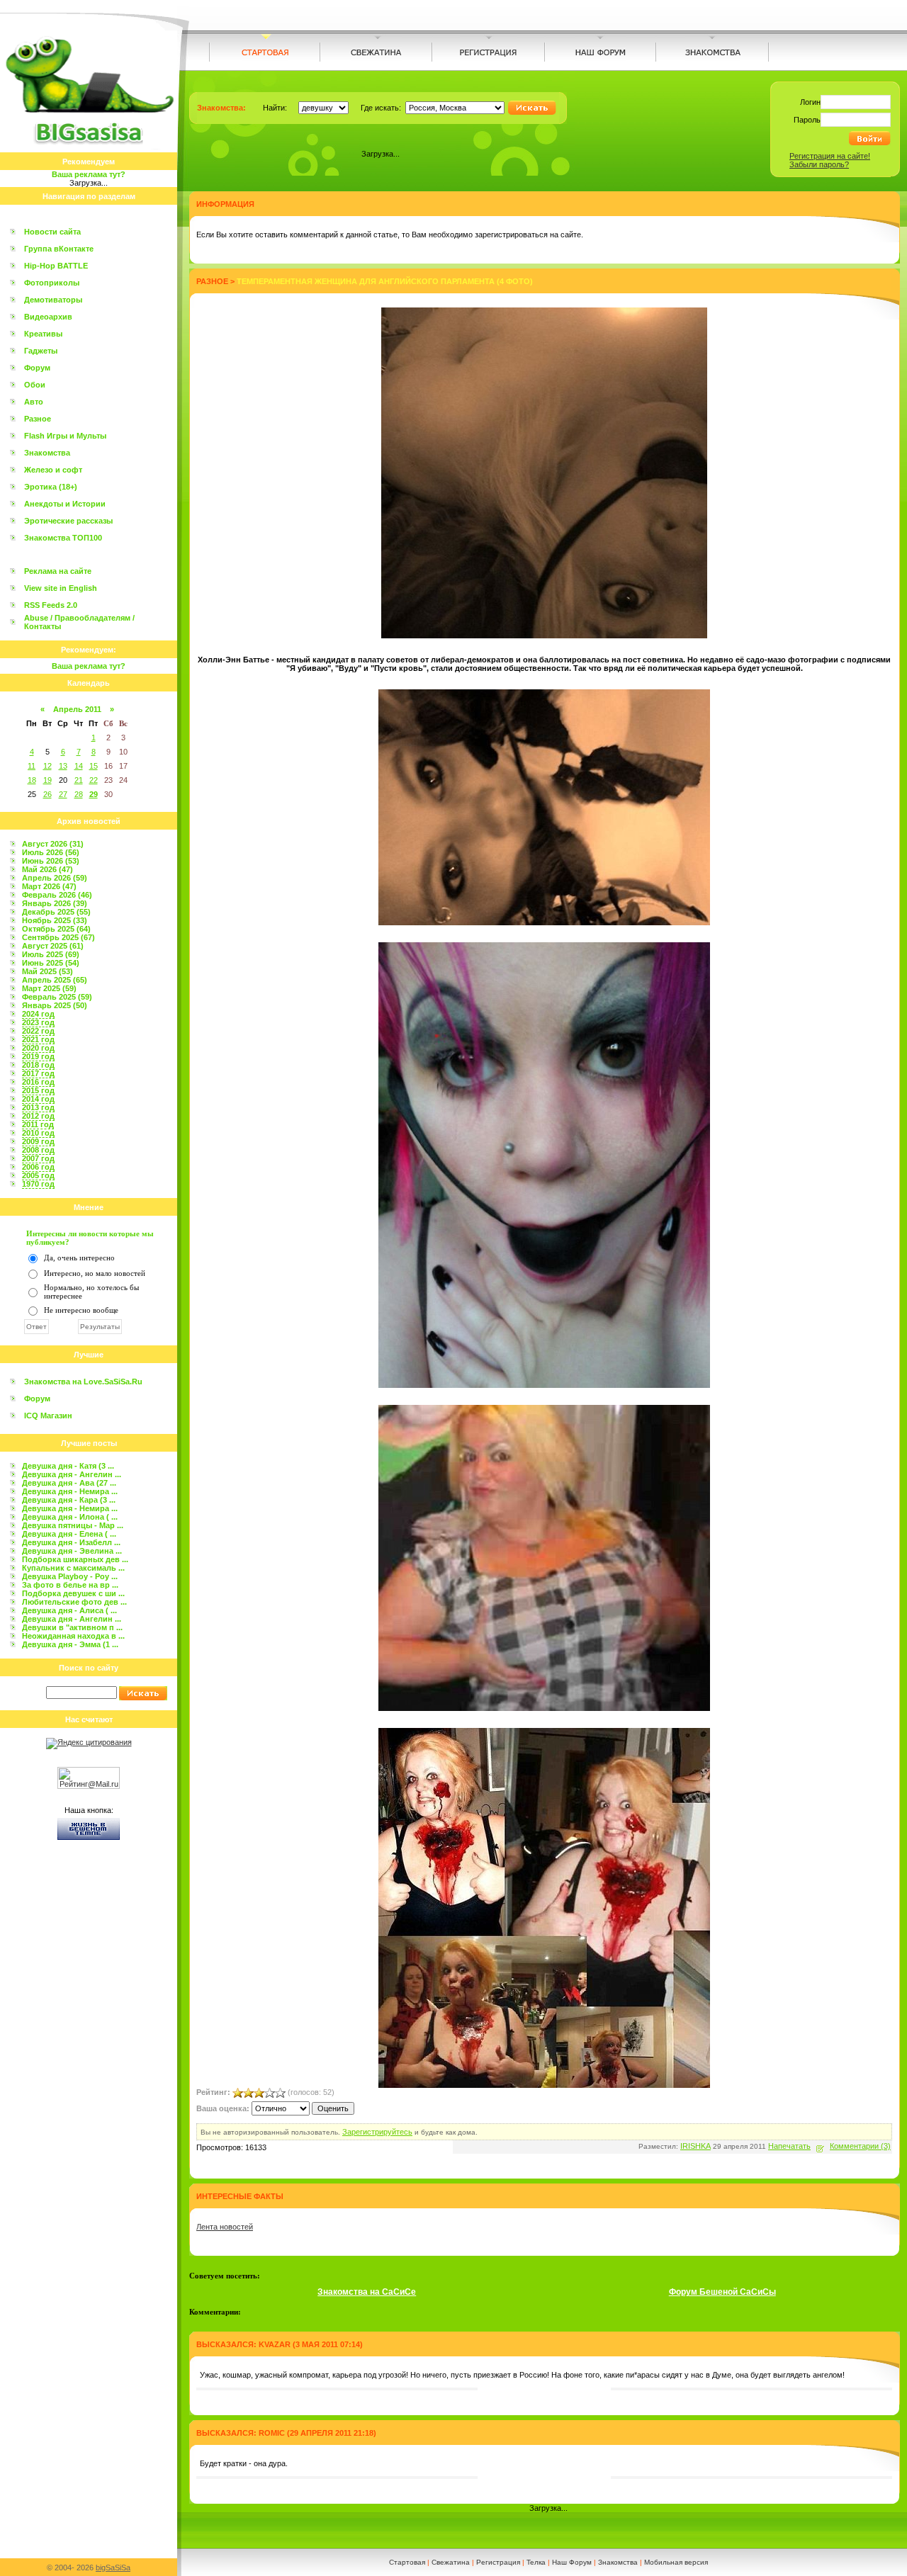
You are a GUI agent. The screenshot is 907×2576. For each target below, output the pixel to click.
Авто (34, 402)
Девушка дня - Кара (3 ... (69, 1500)
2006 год (38, 1167)
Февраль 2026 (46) (57, 895)
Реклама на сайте (58, 571)
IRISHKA (695, 2146)
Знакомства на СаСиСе (367, 2292)
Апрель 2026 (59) (55, 878)
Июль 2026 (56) (51, 852)
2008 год (38, 1150)
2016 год (38, 1082)
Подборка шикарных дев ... (75, 1559)
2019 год (38, 1056)
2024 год (38, 1014)
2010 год (38, 1133)
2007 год (38, 1158)
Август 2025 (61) (53, 946)
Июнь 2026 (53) (51, 861)
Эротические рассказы (68, 521)
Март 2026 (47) (49, 886)
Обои (35, 385)
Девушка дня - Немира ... (70, 1491)
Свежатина (451, 2562)
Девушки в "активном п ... (72, 1627)
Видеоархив (48, 317)
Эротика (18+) (51, 487)
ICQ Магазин (48, 1416)
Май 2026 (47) (47, 869)
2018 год (38, 1065)
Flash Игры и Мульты (65, 436)
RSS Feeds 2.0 (51, 605)
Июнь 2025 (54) (51, 963)
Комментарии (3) (860, 2146)
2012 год (38, 1116)
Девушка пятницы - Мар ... (73, 1525)
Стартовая (407, 2562)
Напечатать (789, 2146)
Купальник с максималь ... (73, 1568)
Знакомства (47, 453)
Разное (38, 419)
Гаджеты (41, 351)
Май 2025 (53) (47, 971)
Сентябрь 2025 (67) (58, 937)
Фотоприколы (52, 283)
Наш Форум (572, 2562)
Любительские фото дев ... (74, 1602)
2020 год (38, 1048)
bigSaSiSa (113, 2567)
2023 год (38, 1022)
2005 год (38, 1175)
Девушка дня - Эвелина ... (72, 1551)
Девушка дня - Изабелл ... (71, 1542)
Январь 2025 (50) (55, 1005)
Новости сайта (52, 232)
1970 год (38, 1184)
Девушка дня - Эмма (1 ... (70, 1644)
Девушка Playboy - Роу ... (70, 1576)
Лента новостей (225, 2227)
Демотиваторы (53, 300)
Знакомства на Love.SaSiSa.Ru (83, 1382)
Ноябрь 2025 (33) (55, 920)
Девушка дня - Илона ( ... (70, 1517)
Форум (37, 368)
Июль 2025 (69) (51, 954)
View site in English (61, 588)
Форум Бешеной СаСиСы (722, 2292)
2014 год (38, 1099)
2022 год (38, 1031)
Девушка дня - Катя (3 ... (68, 1466)
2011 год (38, 1124)
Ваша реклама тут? (89, 174)
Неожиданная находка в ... (73, 1636)
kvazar (275, 2344)
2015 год (38, 1090)
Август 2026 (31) (53, 844)
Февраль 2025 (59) (57, 997)
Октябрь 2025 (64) (56, 929)
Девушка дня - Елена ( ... (69, 1534)
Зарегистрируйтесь (377, 2132)
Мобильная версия (676, 2562)
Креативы (43, 334)
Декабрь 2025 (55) (56, 912)
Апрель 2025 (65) (55, 980)
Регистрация (498, 2562)
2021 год (38, 1039)
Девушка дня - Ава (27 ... (69, 1483)
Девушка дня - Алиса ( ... (69, 1610)
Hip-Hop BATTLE (56, 266)
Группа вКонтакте (59, 249)
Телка (536, 2562)
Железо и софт (53, 470)
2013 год (38, 1107)
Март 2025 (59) (49, 988)
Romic (272, 2433)
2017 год (38, 1073)
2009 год (38, 1141)
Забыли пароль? (819, 164)
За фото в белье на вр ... (70, 1585)
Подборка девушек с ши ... (73, 1593)
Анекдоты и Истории (65, 504)
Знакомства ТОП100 (63, 538)
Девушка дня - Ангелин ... (72, 1474)
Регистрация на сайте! (830, 156)
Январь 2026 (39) (55, 903)
